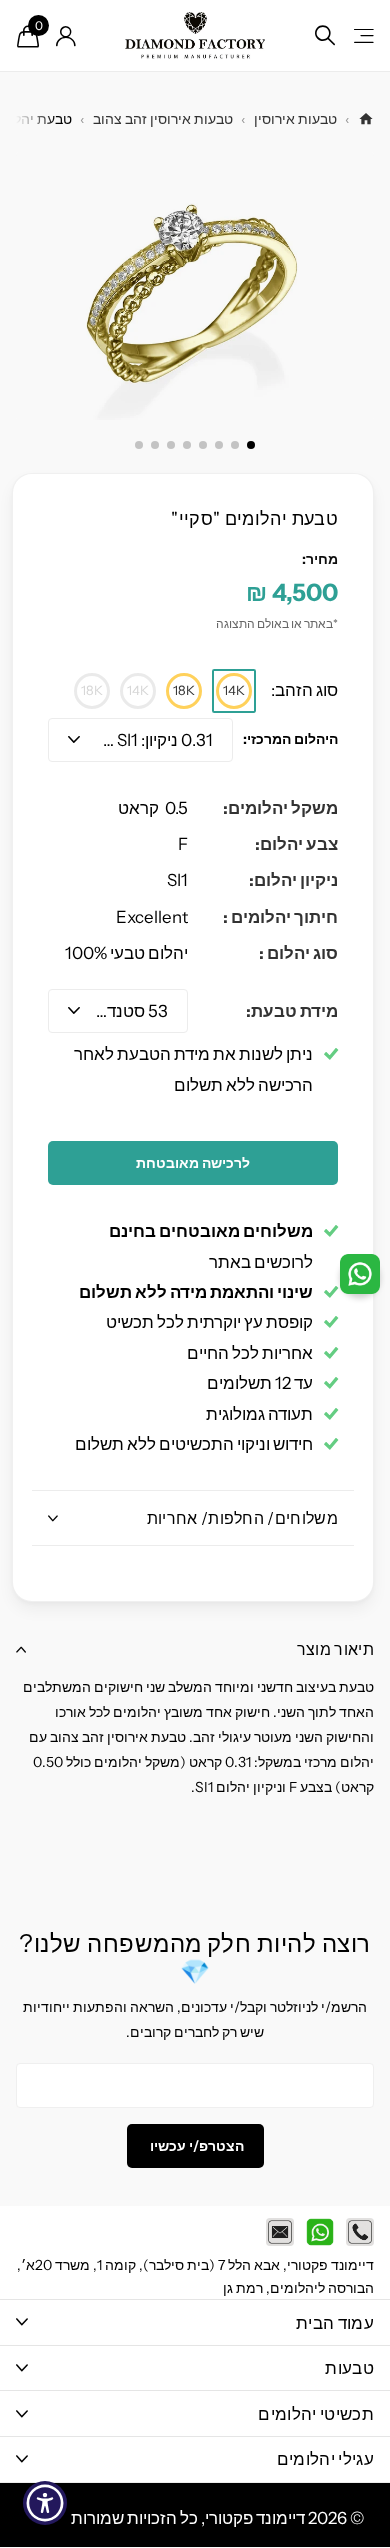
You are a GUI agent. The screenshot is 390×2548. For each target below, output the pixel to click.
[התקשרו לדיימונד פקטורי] (360, 2232)
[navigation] (251, 445)
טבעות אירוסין (295, 119)
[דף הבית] (366, 119)
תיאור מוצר (335, 1649)
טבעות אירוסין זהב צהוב (163, 119)
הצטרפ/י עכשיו (195, 2146)
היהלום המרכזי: (290, 739)
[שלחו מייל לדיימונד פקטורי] (280, 2232)
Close (195, 2322)
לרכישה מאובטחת (193, 1163)
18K (184, 690)
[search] (325, 35)
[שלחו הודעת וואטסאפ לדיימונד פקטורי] (320, 2232)
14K (234, 690)
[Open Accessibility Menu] (45, 2503)
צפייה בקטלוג (362, 35)
